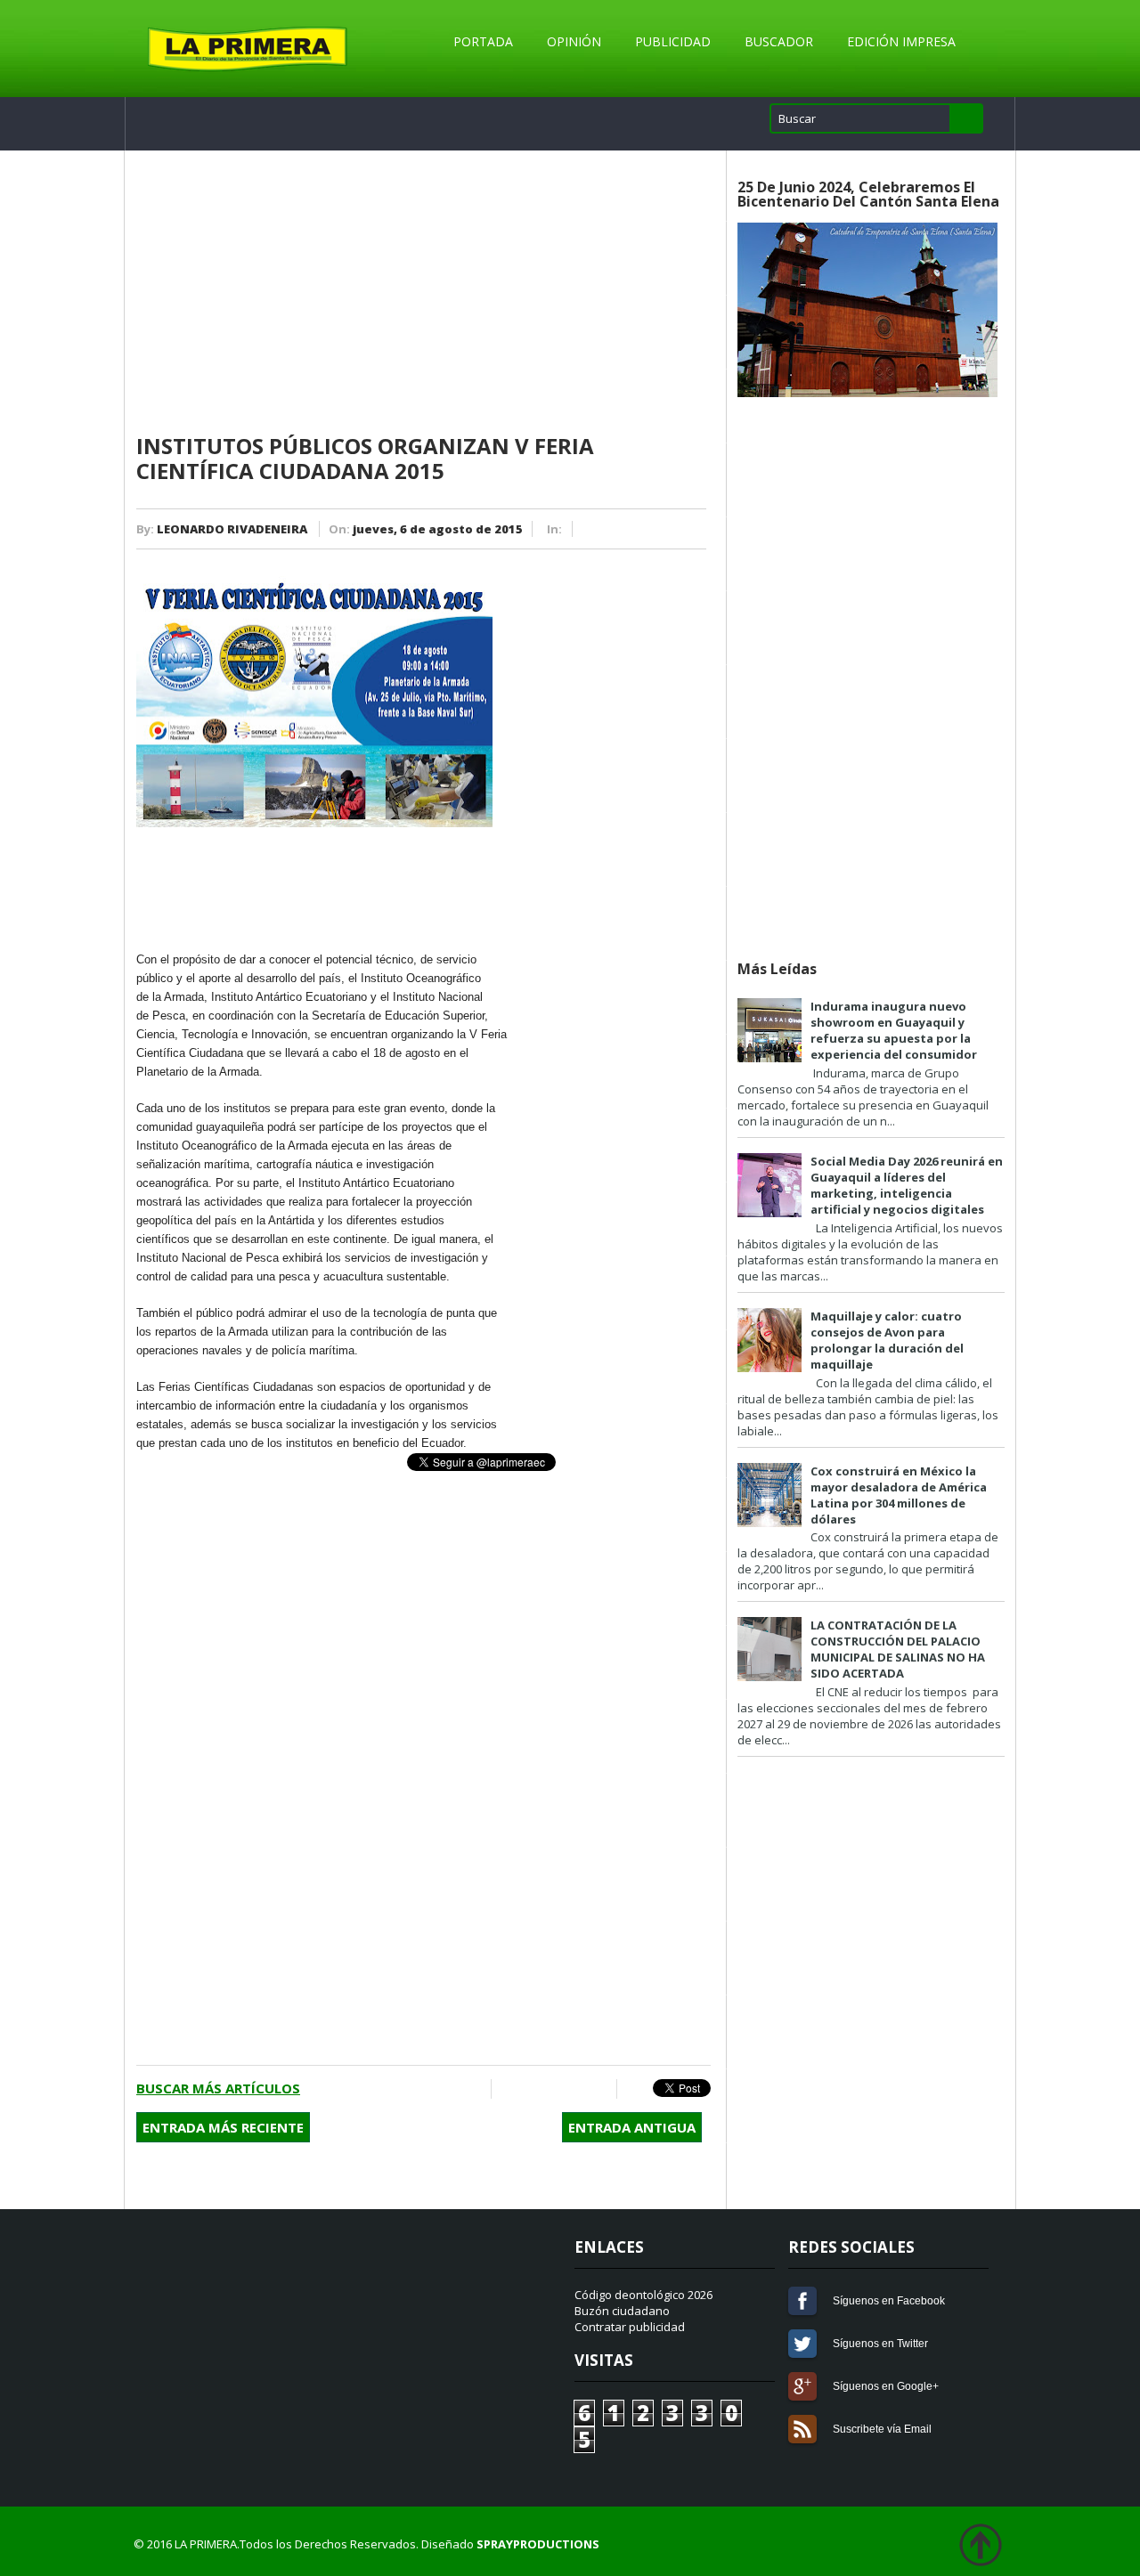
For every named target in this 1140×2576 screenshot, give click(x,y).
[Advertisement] (423, 293)
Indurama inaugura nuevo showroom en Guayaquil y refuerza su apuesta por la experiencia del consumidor (894, 1030)
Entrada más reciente (223, 2127)
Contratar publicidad (630, 2327)
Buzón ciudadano (622, 2311)
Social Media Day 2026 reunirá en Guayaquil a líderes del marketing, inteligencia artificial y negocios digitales (907, 1185)
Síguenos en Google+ (802, 2386)
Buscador (779, 41)
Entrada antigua (632, 2127)
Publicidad (673, 41)
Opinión (574, 41)
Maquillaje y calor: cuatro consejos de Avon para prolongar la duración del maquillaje (887, 1340)
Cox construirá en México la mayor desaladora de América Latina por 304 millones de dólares (899, 1495)
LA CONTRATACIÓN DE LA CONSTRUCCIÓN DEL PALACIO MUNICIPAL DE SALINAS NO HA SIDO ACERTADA (898, 1649)
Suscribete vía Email (802, 2429)
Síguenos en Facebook (802, 2301)
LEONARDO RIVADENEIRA (232, 529)
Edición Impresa (901, 41)
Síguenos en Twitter (802, 2344)
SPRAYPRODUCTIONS (538, 2544)
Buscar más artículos (218, 2088)
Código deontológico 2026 (643, 2295)
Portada (483, 41)
